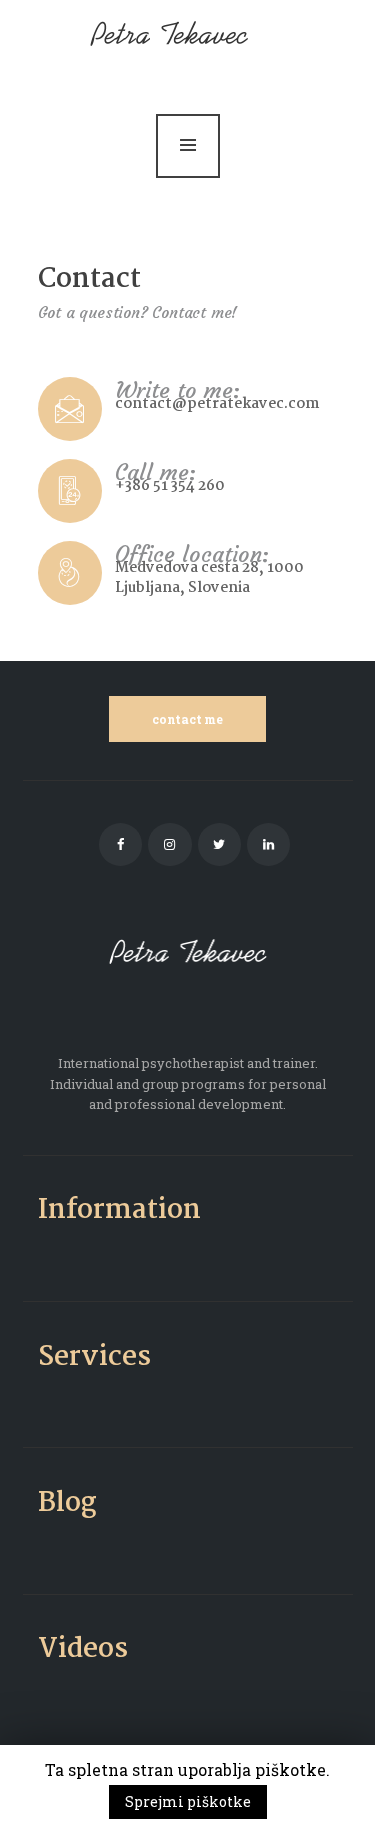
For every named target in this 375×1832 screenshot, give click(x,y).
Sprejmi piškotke (188, 1801)
